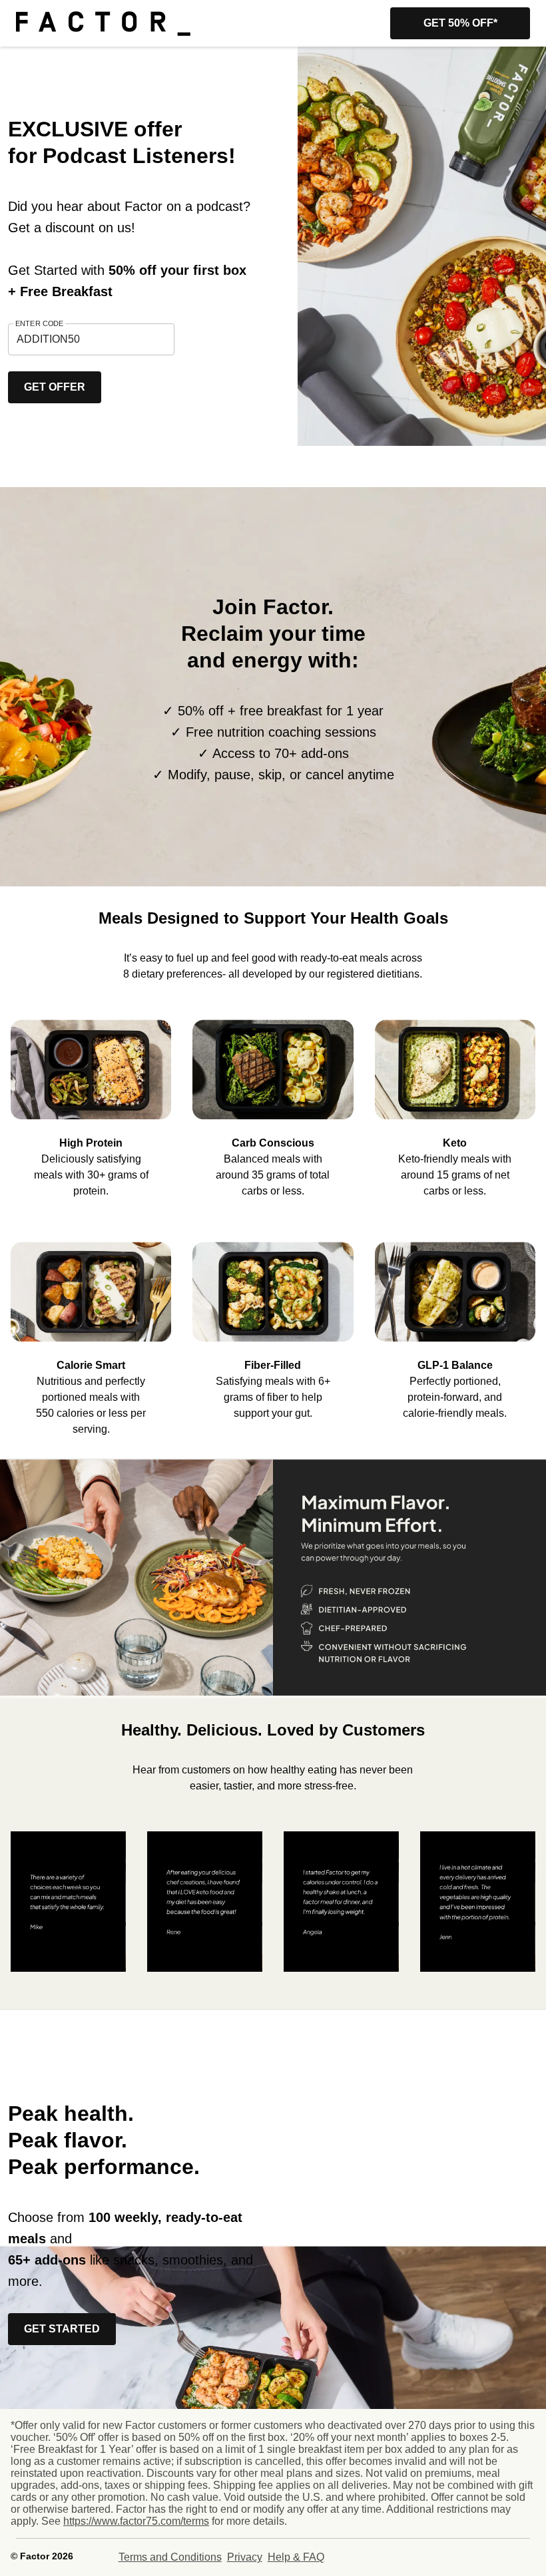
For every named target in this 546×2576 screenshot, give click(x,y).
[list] (273, 1099)
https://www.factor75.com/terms (136, 2521)
